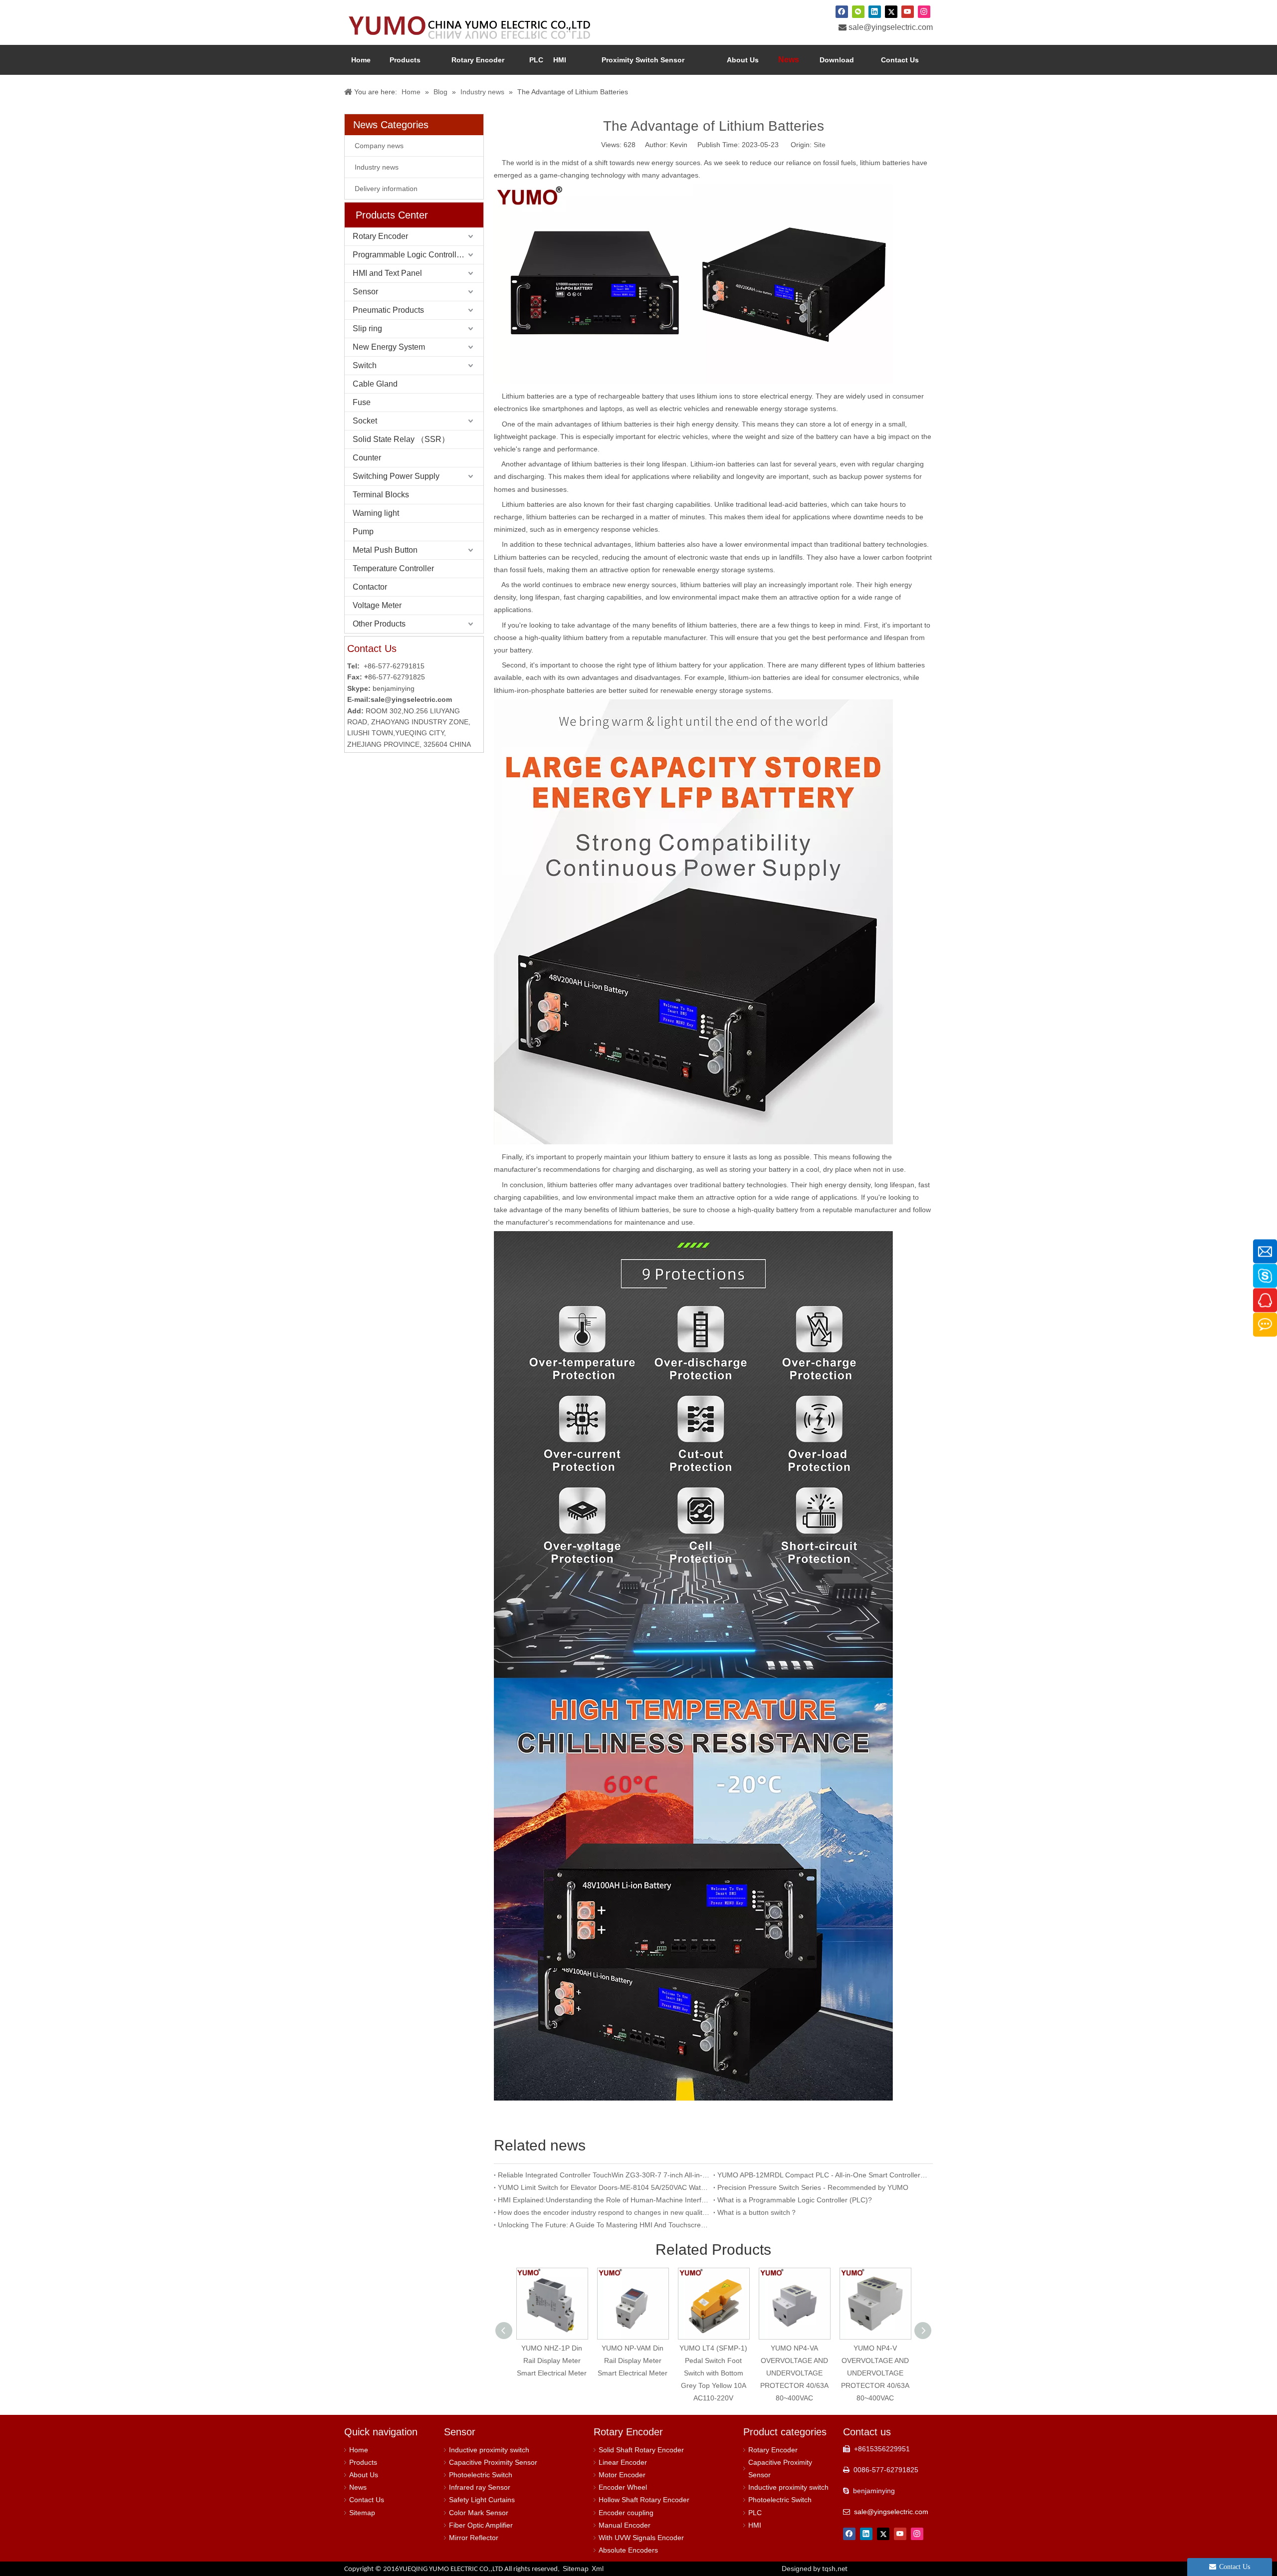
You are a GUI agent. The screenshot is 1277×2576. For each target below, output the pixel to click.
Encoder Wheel (623, 2487)
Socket (365, 421)
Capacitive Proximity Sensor (493, 2462)
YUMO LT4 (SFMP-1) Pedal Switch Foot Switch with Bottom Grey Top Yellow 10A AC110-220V (710, 2373)
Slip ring (367, 328)
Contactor (370, 587)
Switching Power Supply (396, 476)
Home (359, 2450)
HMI (755, 2525)
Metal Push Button (385, 550)
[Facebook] (842, 11)
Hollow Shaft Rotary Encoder (644, 2500)
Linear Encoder (623, 2462)
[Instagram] (924, 11)
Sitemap (362, 2513)
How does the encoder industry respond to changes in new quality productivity (604, 2212)
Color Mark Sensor (479, 2513)
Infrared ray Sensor (480, 2487)
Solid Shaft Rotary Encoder (641, 2450)
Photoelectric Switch (481, 2475)
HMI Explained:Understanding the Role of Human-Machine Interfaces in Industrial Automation (604, 2200)
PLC (755, 2513)
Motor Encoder (622, 2475)
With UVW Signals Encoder (641, 2538)
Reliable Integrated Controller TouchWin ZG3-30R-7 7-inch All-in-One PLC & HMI (604, 2175)
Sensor (365, 292)
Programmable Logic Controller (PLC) (418, 255)
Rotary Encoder (380, 236)
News (358, 2487)
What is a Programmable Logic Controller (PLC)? (795, 2200)
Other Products (379, 624)
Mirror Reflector (474, 2538)
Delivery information (386, 189)
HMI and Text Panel (387, 273)
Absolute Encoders (628, 2550)
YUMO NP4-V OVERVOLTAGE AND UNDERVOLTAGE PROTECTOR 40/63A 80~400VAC (871, 2373)
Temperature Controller (393, 568)
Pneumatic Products (388, 310)
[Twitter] (891, 11)
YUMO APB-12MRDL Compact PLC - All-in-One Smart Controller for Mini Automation (823, 2175)
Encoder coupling (626, 2513)
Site (820, 145)
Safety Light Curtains (482, 2500)
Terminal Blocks (381, 495)
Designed (815, 2569)
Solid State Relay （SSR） (401, 439)
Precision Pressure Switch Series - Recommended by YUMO (813, 2187)
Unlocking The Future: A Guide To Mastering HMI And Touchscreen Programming (604, 2225)
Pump (363, 532)
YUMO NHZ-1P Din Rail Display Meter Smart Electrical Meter (548, 2361)
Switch (365, 365)
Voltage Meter (377, 605)
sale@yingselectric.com (891, 27)
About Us (364, 2475)
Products (363, 2462)
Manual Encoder (625, 2525)
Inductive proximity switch (489, 2450)
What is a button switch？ (757, 2212)
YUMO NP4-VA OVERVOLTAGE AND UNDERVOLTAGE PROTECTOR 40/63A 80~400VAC (790, 2373)
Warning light (376, 513)
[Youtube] (908, 11)
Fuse (362, 402)
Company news (379, 146)
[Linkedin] (875, 11)
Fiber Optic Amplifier (481, 2525)
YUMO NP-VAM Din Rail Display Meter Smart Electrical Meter (629, 2361)
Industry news (377, 167)
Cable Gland (375, 384)
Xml (598, 2569)
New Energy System (389, 347)
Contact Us (367, 2500)
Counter (367, 458)
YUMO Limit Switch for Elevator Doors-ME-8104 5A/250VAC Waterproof (604, 2187)
